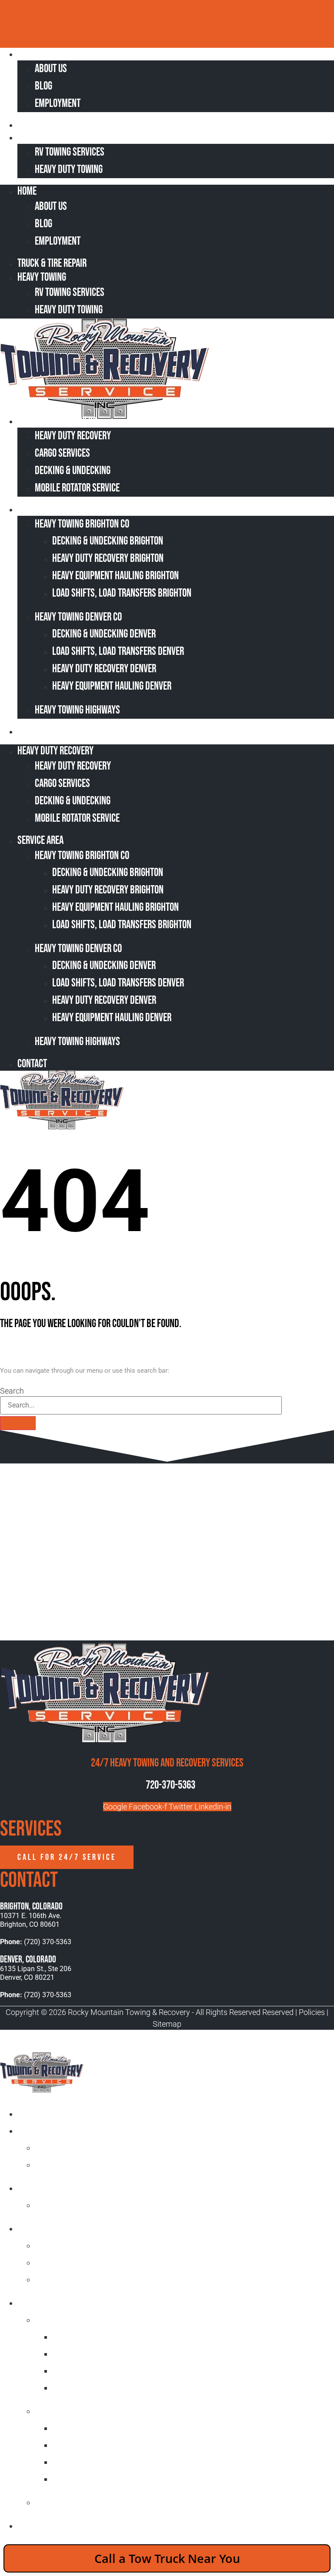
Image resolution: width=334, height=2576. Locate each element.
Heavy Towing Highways (77, 710)
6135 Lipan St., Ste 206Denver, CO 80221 (36, 1973)
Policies (312, 2012)
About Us (51, 69)
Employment (58, 104)
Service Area (46, 509)
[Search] (18, 1423)
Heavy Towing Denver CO (78, 617)
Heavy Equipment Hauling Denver (112, 686)
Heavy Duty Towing (69, 170)
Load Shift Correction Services (92, 2245)
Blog (43, 86)
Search (12, 1391)
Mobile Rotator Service (77, 488)
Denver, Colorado (28, 1960)
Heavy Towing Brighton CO (82, 524)
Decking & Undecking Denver (104, 634)
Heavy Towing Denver (73, 2411)
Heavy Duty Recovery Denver (104, 669)
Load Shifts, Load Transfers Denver (118, 652)
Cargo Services (62, 453)
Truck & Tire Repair (58, 124)
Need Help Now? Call (140, 22)
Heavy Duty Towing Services (68, 2188)
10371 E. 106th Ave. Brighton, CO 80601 (31, 1920)
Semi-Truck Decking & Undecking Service (108, 2262)
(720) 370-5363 (205, 22)
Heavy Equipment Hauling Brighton (115, 576)
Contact (38, 731)
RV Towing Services (70, 152)
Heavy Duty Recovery (60, 421)
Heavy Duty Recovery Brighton (108, 559)
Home (33, 54)
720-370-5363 (170, 1785)
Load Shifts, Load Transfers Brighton (122, 593)
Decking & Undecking (73, 471)
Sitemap (167, 2024)
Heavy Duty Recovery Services (72, 2228)
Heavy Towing (47, 137)
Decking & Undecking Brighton (108, 541)
